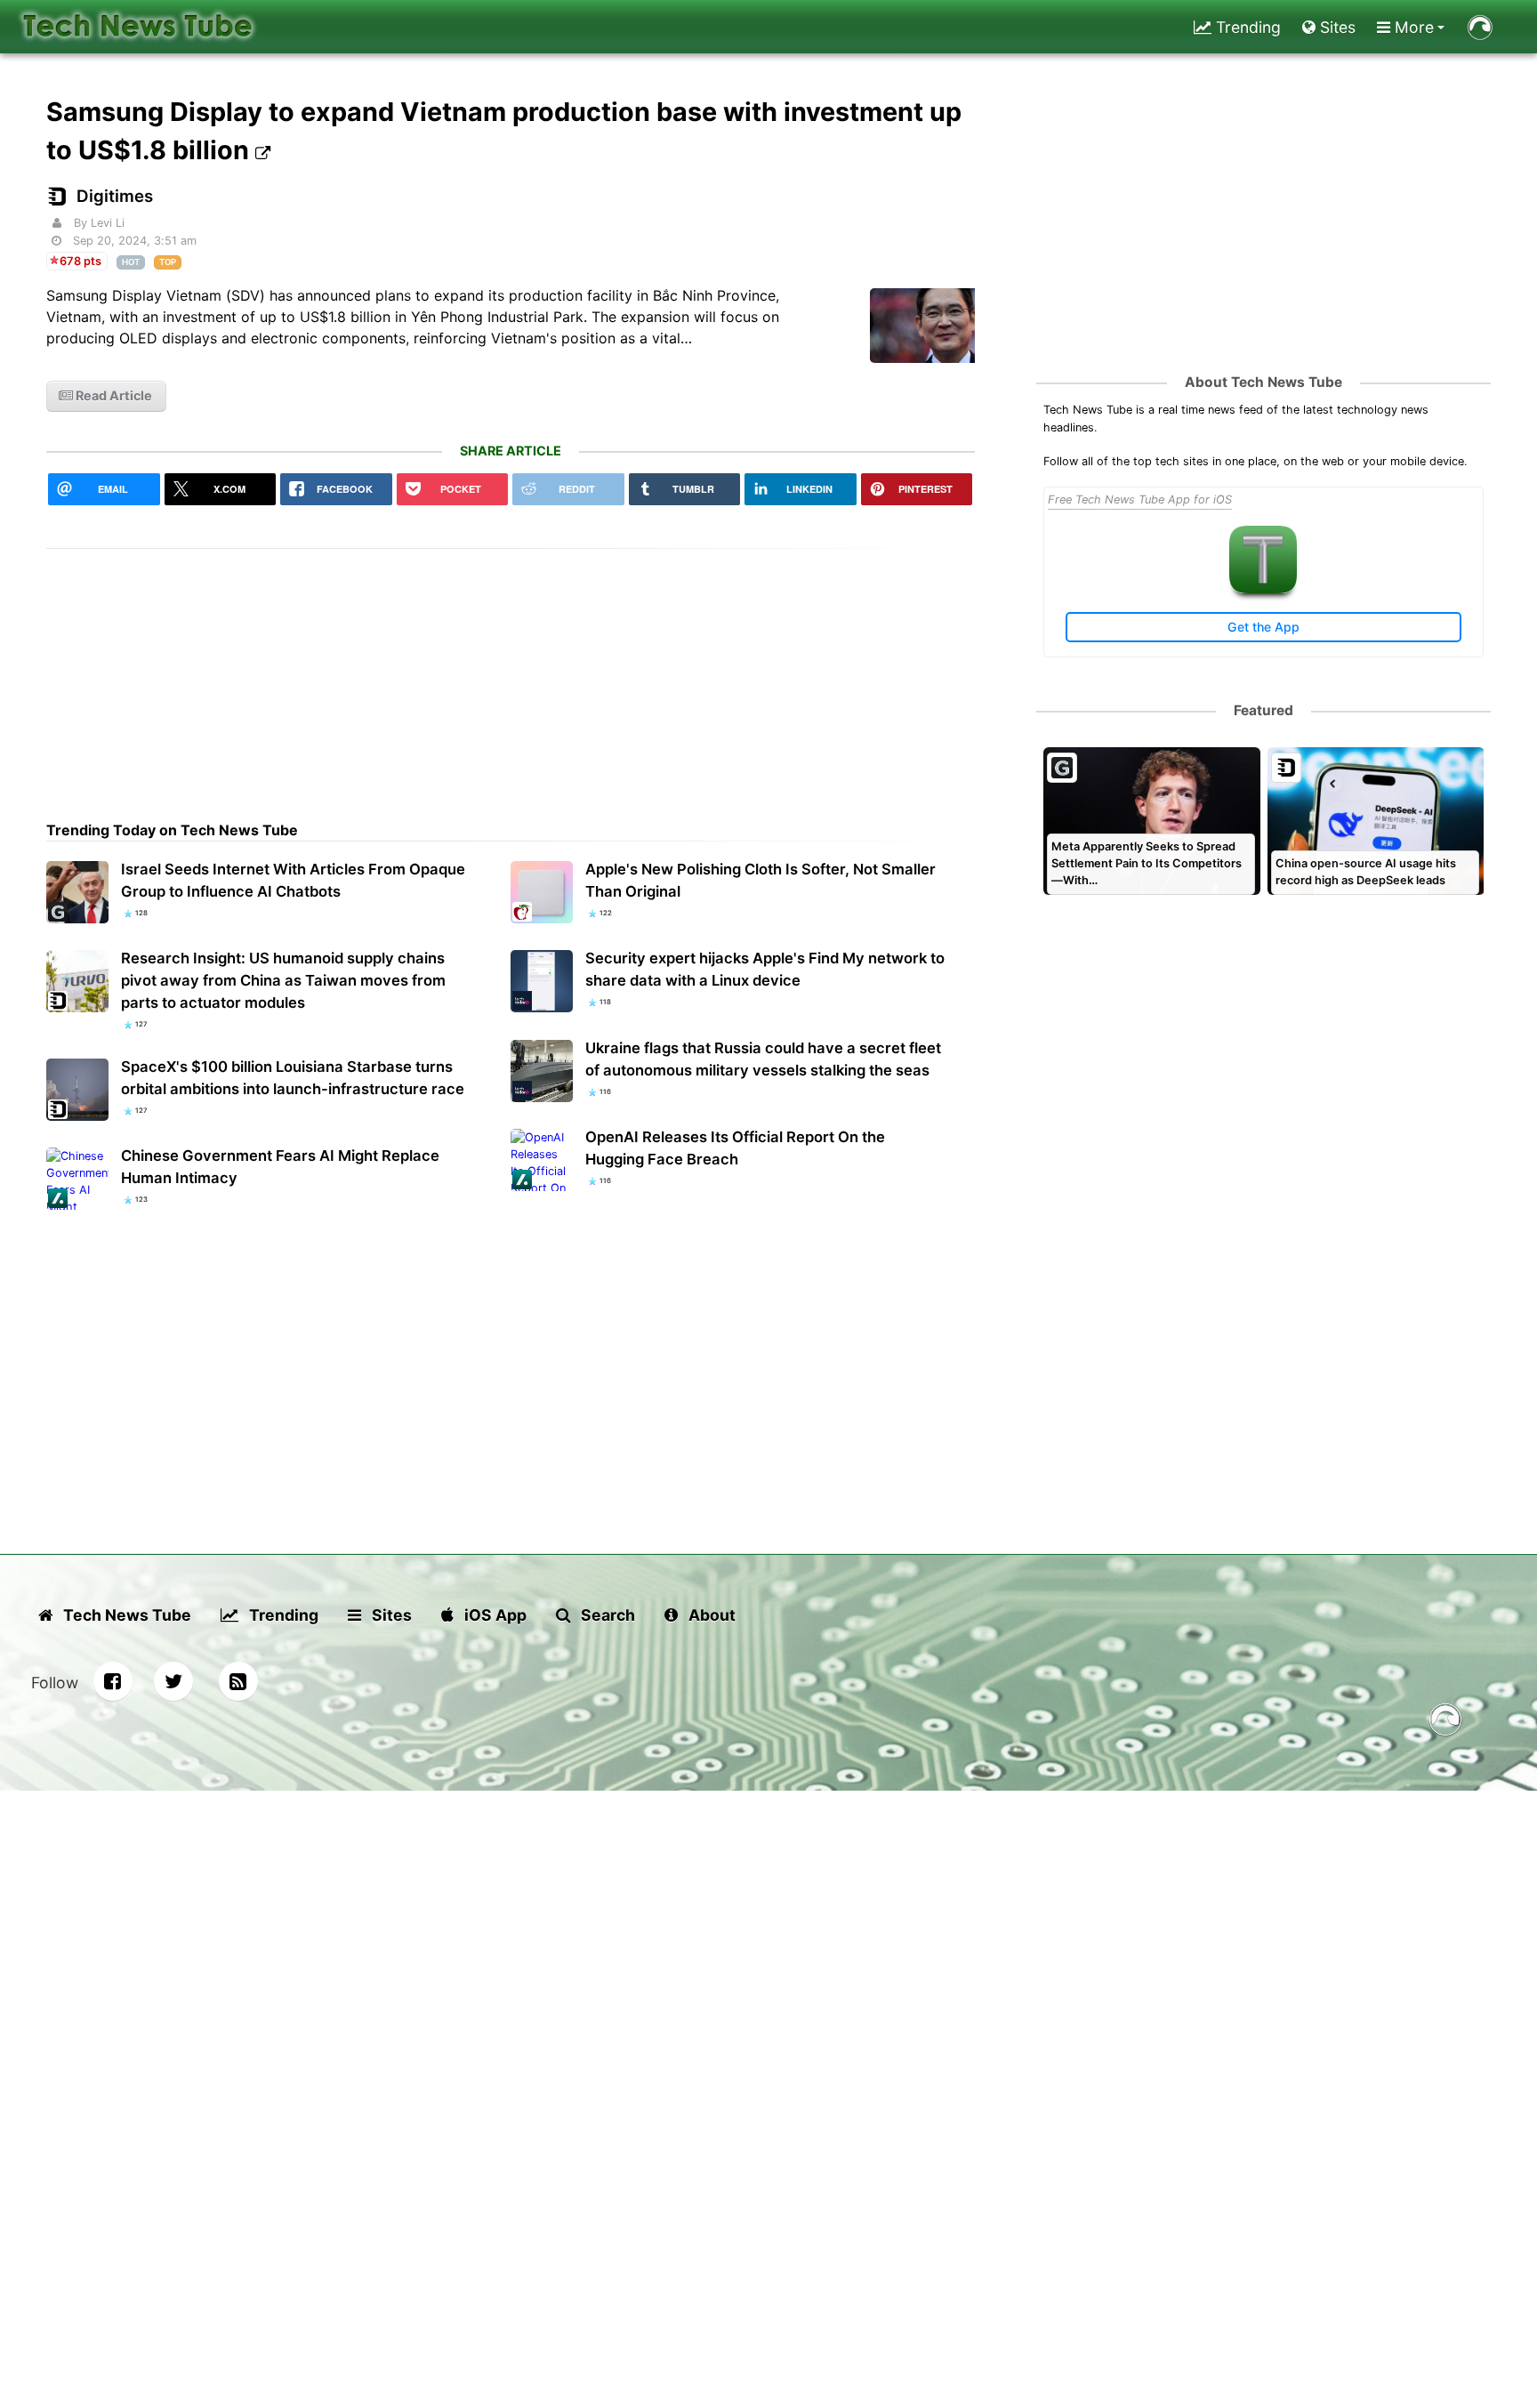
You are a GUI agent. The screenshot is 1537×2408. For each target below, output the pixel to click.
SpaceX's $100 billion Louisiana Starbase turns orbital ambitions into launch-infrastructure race (293, 1078)
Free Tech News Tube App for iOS (1140, 499)
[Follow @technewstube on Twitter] (173, 1681)
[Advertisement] (511, 673)
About (710, 1615)
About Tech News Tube (1263, 382)
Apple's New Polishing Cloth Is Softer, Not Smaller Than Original (760, 880)
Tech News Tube (125, 1615)
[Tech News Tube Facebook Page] (113, 1681)
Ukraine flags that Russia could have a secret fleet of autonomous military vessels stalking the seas (763, 1059)
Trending (1246, 27)
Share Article (511, 451)
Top (168, 262)
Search (606, 1615)
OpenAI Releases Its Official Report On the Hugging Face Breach (735, 1148)
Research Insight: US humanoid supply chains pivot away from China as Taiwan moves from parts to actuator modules (283, 980)
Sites (1336, 27)
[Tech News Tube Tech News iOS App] (1263, 589)
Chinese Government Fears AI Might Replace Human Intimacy (280, 1167)
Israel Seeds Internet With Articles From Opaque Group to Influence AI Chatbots (293, 880)
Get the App (1263, 627)
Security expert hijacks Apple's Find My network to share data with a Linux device (765, 969)
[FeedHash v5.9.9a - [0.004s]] (1445, 1723)
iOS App (494, 1615)
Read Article (113, 395)
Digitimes (115, 196)
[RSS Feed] (238, 1681)
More (1412, 27)
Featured (1263, 710)
